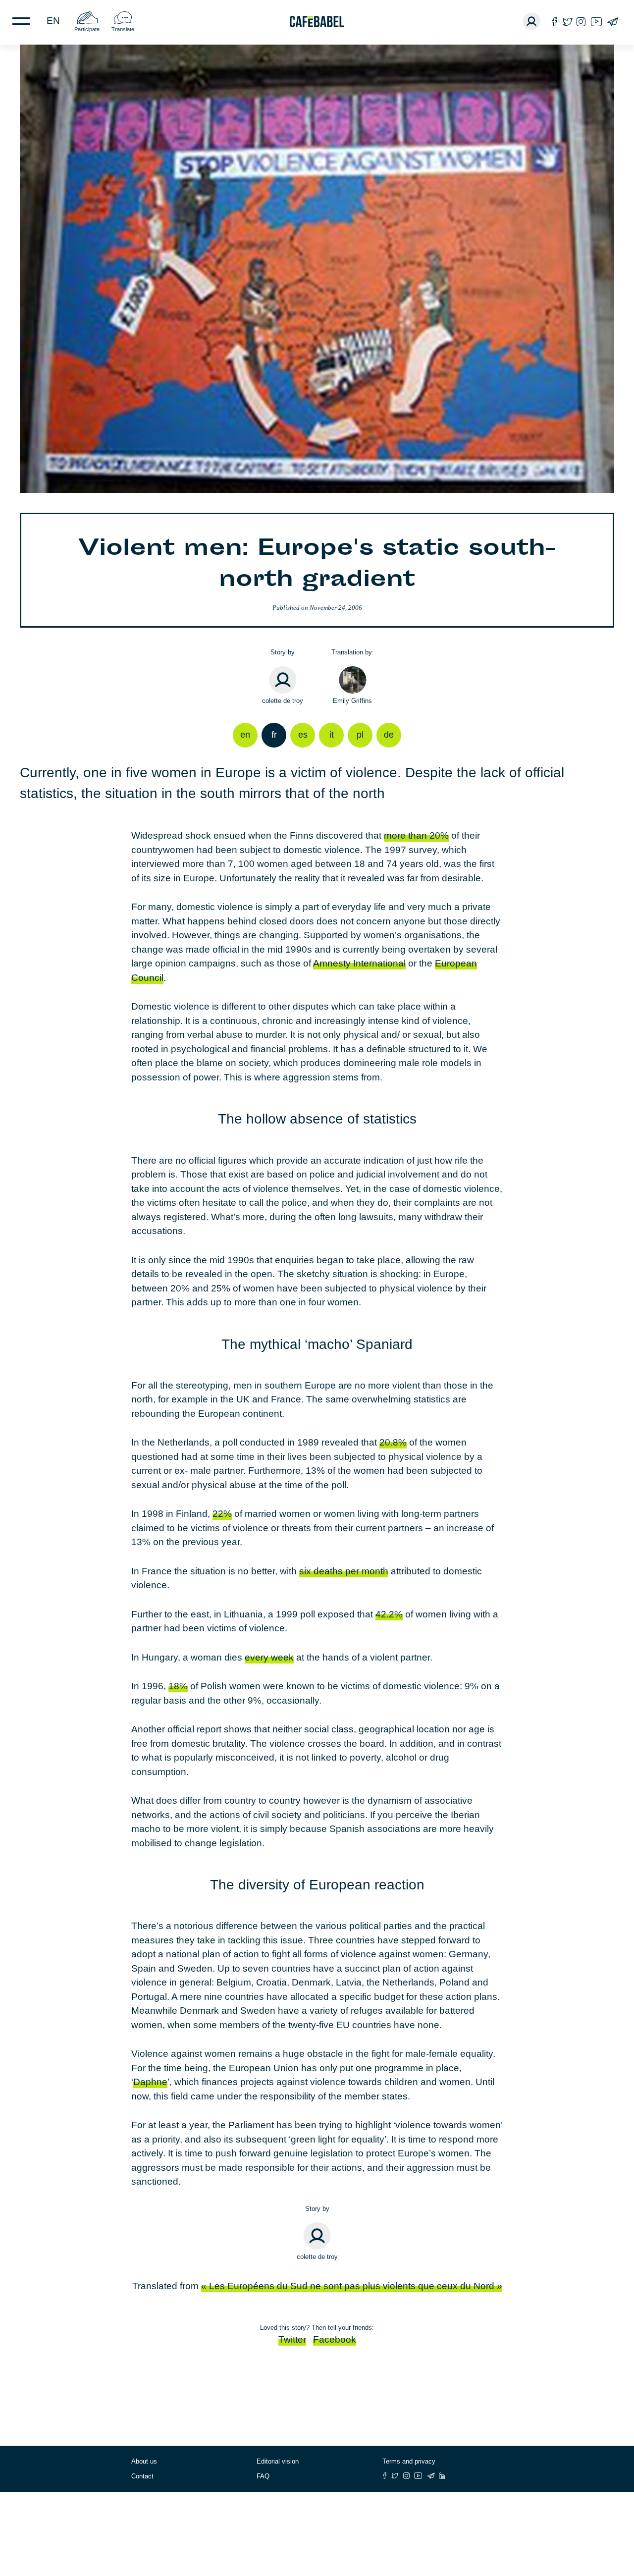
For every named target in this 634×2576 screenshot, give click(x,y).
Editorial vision (278, 2461)
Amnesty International (359, 963)
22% (222, 1514)
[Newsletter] (612, 22)
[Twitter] (567, 22)
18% (178, 1686)
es (303, 735)
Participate (87, 29)
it (332, 735)
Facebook (335, 2339)
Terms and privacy (409, 2461)
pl (360, 735)
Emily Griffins (352, 701)
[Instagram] (581, 22)
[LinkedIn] (442, 2476)
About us (144, 2461)
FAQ (263, 2476)
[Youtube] (596, 22)
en (53, 21)
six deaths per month (344, 1571)
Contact (142, 2476)
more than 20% (416, 835)
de (389, 735)
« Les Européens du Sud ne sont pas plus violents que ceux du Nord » (352, 2286)
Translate (123, 29)
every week (269, 1657)
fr (274, 735)
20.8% (393, 1442)
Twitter (292, 2339)
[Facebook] (555, 22)
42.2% (389, 1614)
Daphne (150, 2082)
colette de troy (283, 701)
